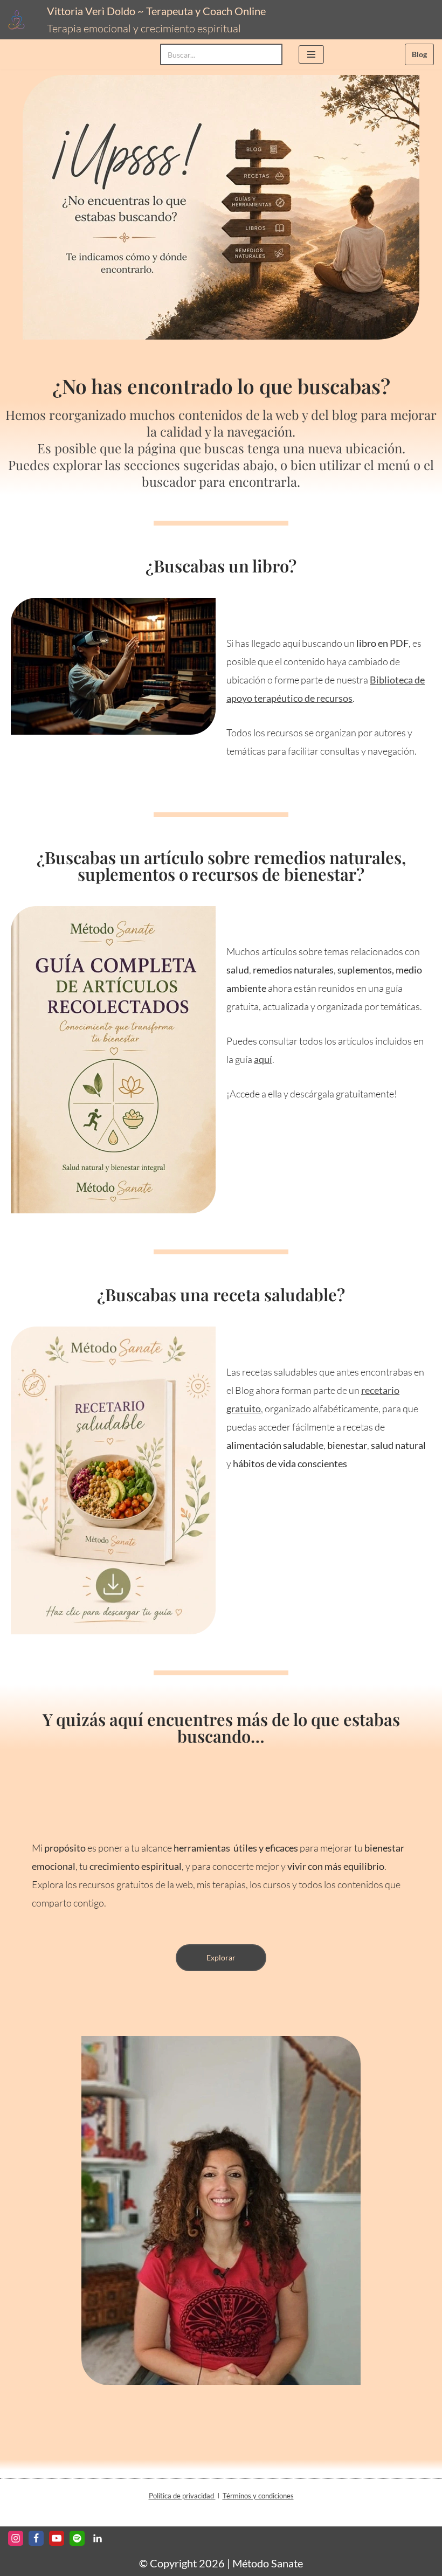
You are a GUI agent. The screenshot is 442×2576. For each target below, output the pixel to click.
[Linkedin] (98, 2538)
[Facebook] (36, 2538)
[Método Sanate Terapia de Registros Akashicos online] (19, 20)
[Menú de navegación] (311, 54)
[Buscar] (270, 54)
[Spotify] (77, 2538)
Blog (419, 54)
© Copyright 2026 (182, 2563)
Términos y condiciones (258, 2496)
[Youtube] (57, 2538)
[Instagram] (16, 2538)
